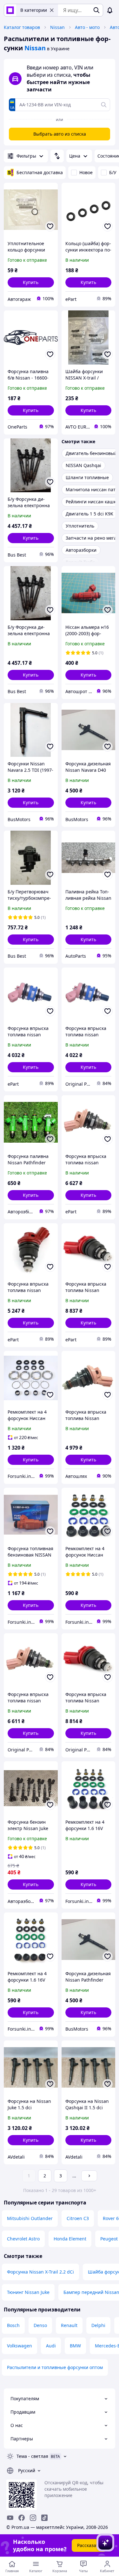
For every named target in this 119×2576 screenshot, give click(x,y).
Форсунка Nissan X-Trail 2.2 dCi (40, 2272)
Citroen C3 (78, 2218)
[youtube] (10, 2518)
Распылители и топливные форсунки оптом (55, 2367)
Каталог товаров (22, 27)
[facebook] (22, 2518)
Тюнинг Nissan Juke (28, 2292)
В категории (34, 10)
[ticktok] (44, 2518)
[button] (31, 282)
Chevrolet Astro (23, 2239)
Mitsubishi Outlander (30, 2218)
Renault (69, 2325)
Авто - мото (87, 27)
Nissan (57, 27)
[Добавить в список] (50, 226)
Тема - (32, 2456)
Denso (40, 2325)
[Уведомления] (110, 10)
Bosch (13, 2325)
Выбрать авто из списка (60, 134)
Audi (51, 2346)
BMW (75, 2346)
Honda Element (70, 2239)
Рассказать (89, 2545)
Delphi (98, 2325)
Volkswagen (20, 2346)
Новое (86, 172)
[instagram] (33, 2518)
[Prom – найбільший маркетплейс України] (10, 10)
